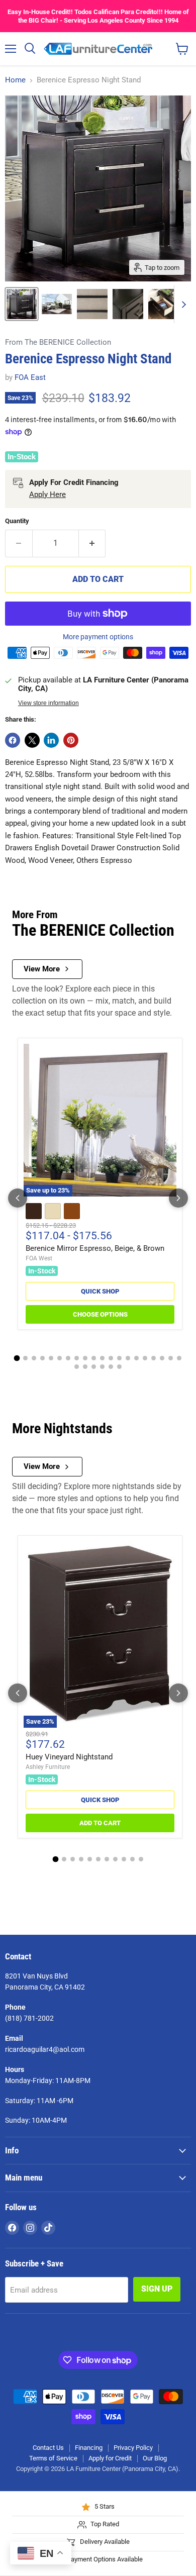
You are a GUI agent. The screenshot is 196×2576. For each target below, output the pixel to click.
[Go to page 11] (102, 1358)
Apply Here (47, 494)
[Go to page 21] (77, 1367)
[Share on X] (32, 740)
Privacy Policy (133, 2448)
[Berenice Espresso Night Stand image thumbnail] (22, 304)
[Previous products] (18, 1198)
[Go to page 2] (25, 1358)
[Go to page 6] (60, 1358)
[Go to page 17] (154, 1358)
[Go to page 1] (17, 1358)
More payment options (98, 637)
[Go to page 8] (77, 1358)
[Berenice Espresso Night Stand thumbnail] (57, 304)
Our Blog (155, 2458)
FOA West (39, 1258)
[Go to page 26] (119, 1367)
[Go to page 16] (145, 1358)
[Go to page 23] (94, 1367)
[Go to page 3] (34, 1358)
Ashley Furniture (48, 1767)
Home (15, 80)
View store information (48, 703)
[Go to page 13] (119, 1358)
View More (42, 969)
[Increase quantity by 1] (92, 543)
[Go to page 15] (136, 1358)
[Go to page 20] (179, 1358)
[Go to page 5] (51, 1358)
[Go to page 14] (128, 1358)
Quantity (17, 521)
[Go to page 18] (162, 1358)
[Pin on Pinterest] (71, 740)
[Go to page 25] (111, 1367)
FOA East (30, 377)
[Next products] (178, 1198)
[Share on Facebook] (13, 740)
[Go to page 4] (42, 1358)
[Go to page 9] (85, 1358)
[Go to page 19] (171, 1358)
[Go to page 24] (102, 1367)
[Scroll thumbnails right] (182, 304)
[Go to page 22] (85, 1367)
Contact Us (48, 2448)
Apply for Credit (110, 2458)
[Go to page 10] (94, 1358)
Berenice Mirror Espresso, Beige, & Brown (95, 1248)
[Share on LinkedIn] (51, 740)
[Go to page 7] (68, 1358)
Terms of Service (53, 2458)
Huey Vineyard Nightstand (69, 1757)
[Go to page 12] (111, 1358)
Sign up (157, 2289)
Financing (89, 2448)
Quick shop (100, 1291)
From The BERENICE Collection (58, 342)
